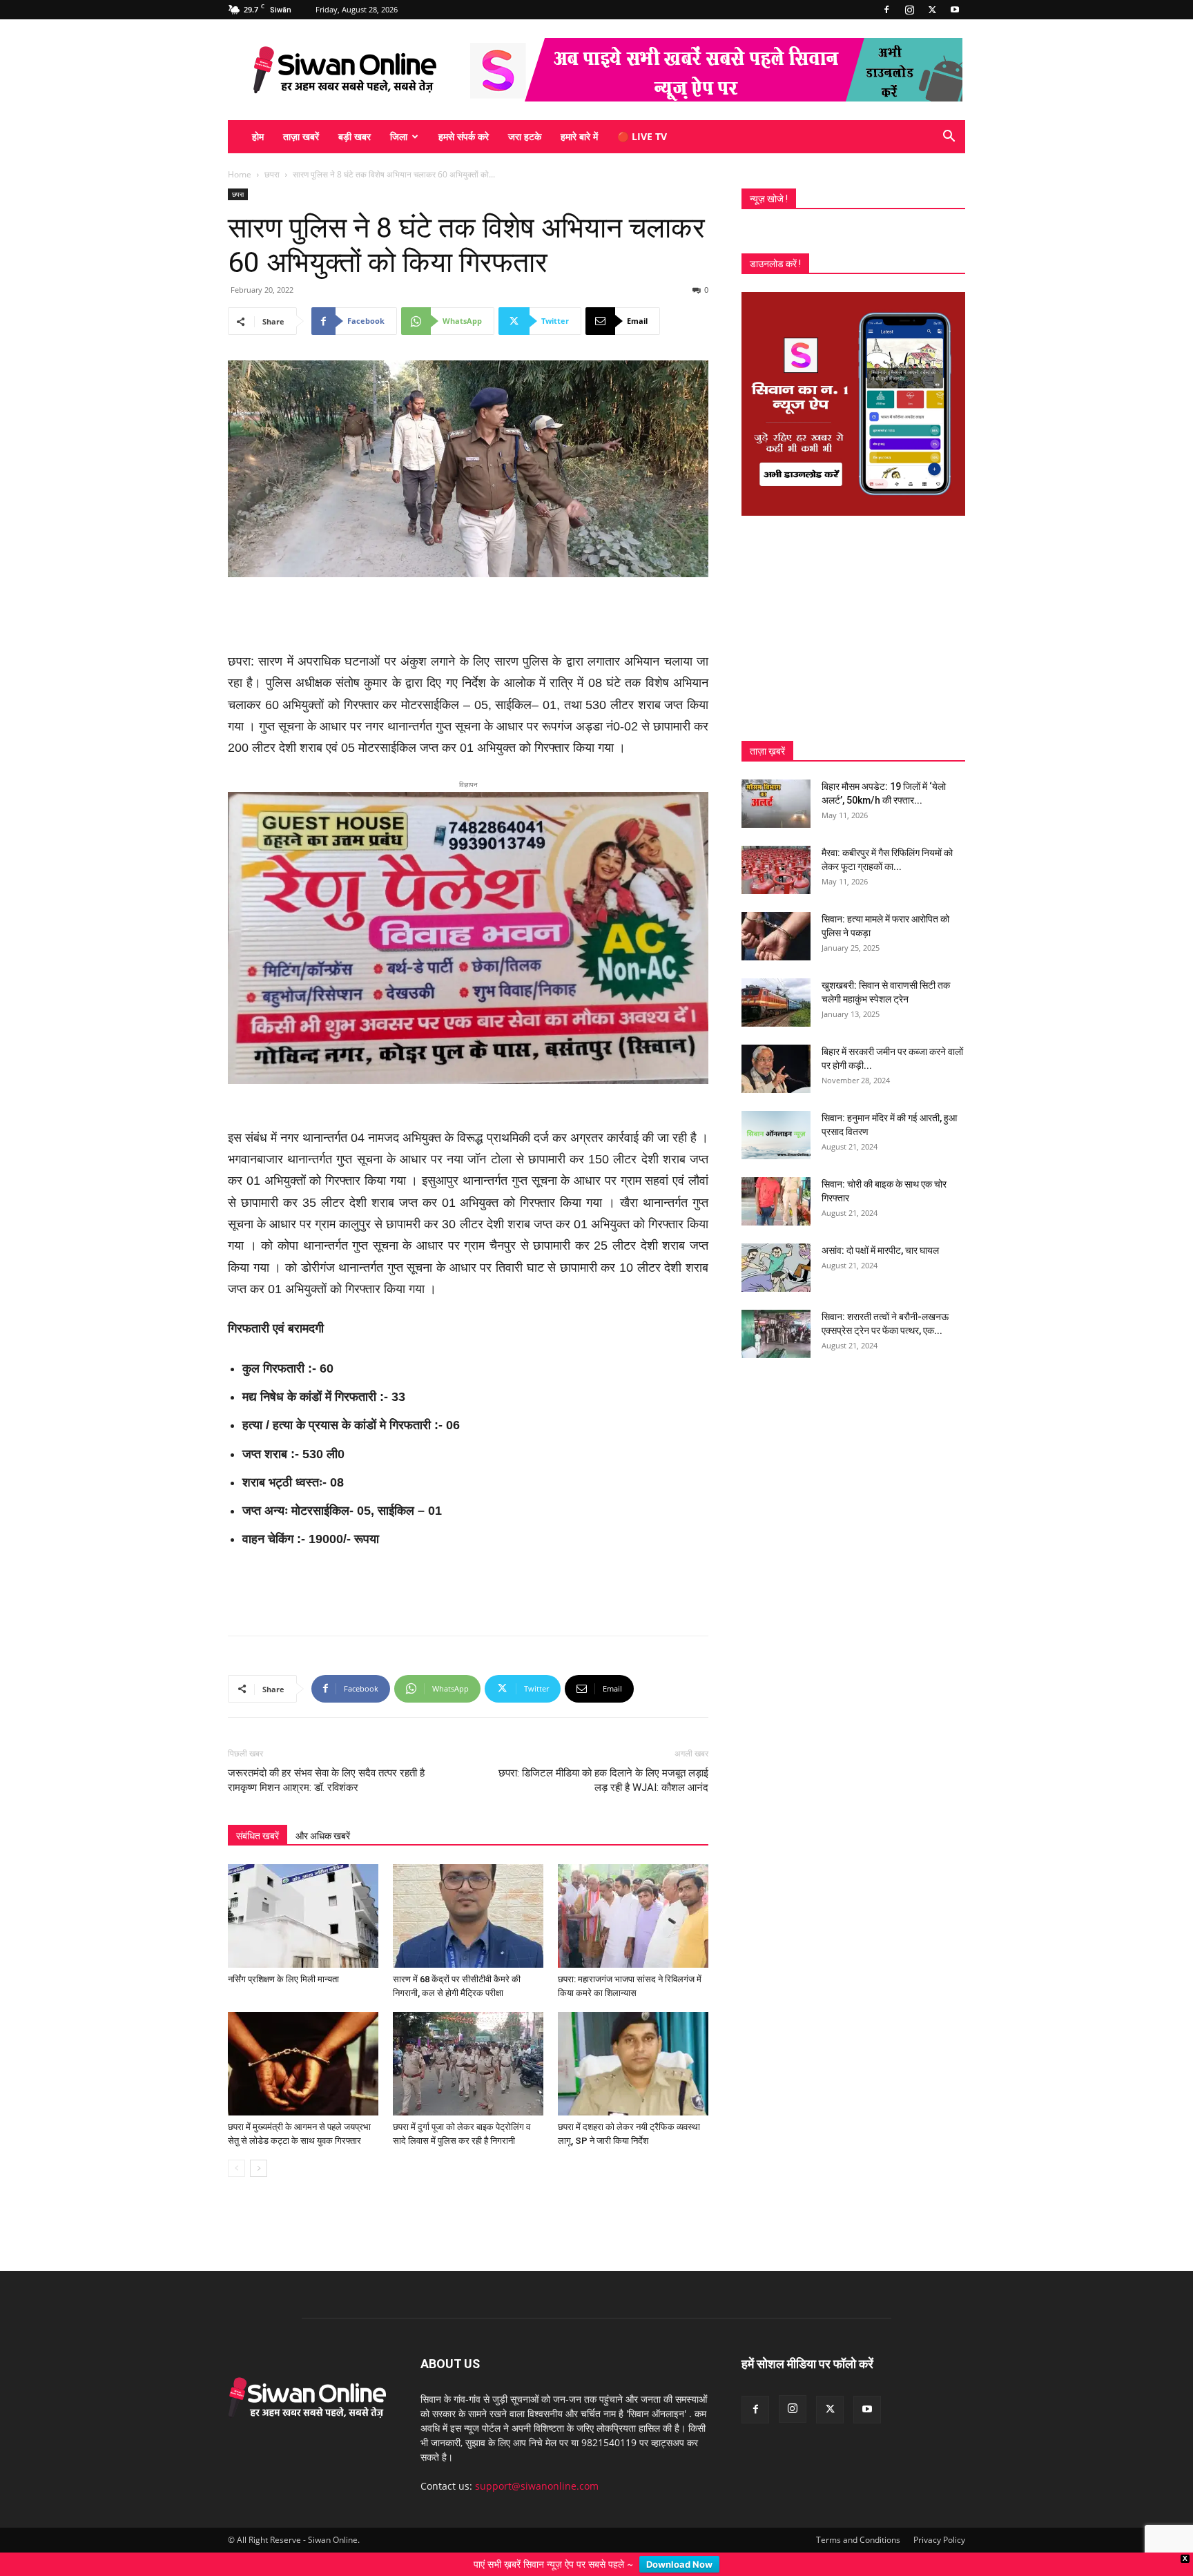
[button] (949, 138)
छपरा (272, 174)
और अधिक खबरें (323, 1814)
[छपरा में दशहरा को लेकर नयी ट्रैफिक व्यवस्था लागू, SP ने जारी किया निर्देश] (633, 2042)
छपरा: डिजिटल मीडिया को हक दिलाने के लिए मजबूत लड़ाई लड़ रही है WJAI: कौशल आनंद (603, 1758)
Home (240, 174)
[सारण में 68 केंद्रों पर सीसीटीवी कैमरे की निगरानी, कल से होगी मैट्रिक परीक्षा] (468, 1894)
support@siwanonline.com (537, 2464)
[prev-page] (236, 2146)
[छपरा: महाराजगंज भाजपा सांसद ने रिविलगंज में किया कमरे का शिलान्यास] (633, 1894)
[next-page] (259, 2146)
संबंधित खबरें (258, 1814)
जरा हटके (525, 136)
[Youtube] (955, 10)
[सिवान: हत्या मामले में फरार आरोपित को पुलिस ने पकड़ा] (776, 936)
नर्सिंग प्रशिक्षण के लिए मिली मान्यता (283, 1957)
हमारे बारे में (579, 136)
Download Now (679, 2564)
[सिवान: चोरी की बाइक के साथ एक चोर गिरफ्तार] (776, 1201)
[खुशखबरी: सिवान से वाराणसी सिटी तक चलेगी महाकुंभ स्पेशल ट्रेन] (776, 1003)
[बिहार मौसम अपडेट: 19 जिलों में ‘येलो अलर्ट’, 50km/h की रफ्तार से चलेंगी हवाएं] (776, 804)
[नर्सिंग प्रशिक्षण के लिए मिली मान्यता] (303, 1894)
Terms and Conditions (858, 2518)
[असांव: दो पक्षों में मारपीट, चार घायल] (776, 1268)
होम (258, 136)
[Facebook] (886, 10)
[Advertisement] (468, 616)
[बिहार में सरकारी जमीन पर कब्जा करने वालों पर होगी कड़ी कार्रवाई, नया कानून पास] (776, 1069)
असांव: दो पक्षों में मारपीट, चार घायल (880, 1250)
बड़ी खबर (355, 136)
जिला (399, 136)
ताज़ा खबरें (301, 136)
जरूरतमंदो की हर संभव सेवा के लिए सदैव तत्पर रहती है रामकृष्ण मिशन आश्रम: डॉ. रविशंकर (326, 1758)
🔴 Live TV (642, 136)
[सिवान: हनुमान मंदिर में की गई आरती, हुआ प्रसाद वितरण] (776, 1135)
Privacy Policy (939, 2518)
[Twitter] (932, 10)
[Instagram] (909, 10)
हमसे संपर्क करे (464, 136)
